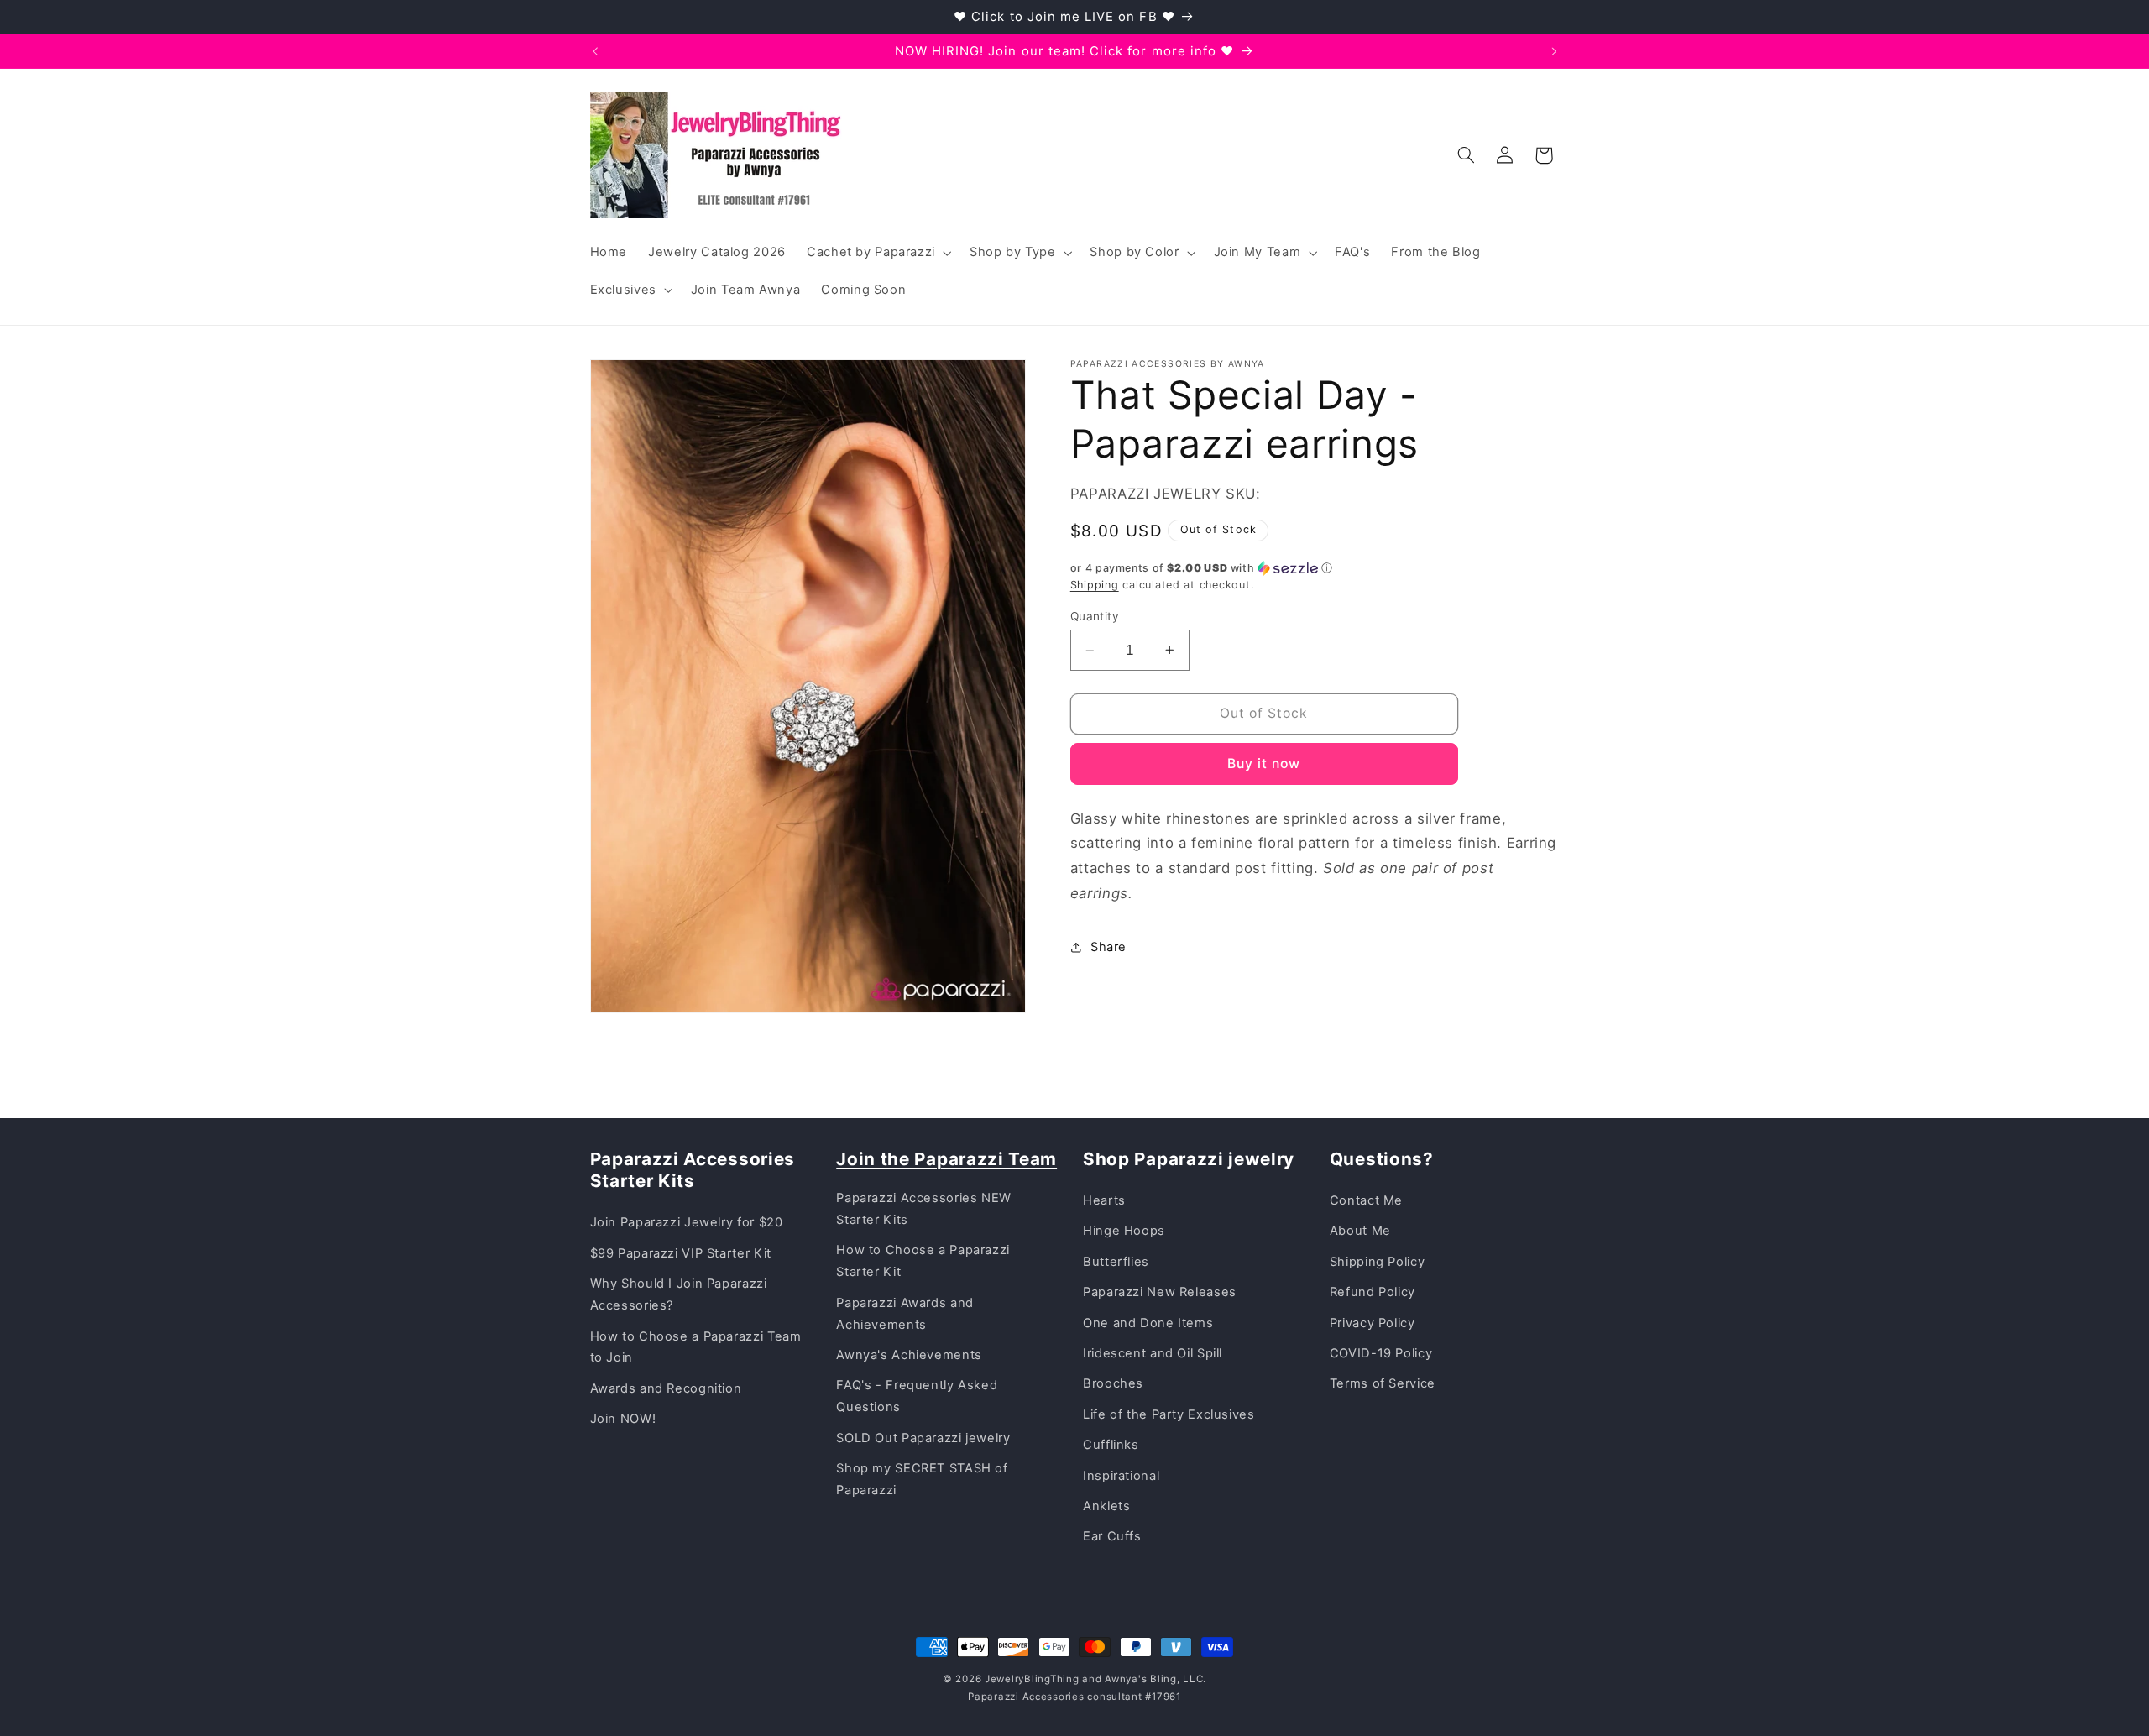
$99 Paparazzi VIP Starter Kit (681, 1253)
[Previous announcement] (595, 51)
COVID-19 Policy (1381, 1353)
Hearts (1104, 1200)
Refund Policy (1373, 1292)
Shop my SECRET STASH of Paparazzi (922, 1479)
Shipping (1095, 585)
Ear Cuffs (1112, 1536)
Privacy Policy (1373, 1323)
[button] (877, 253)
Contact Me (1366, 1200)
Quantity (1095, 616)
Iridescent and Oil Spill (1153, 1353)
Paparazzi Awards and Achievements (905, 1314)
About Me (1360, 1231)
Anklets (1106, 1506)
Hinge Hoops (1124, 1231)
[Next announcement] (1554, 51)
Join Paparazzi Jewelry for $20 (687, 1222)
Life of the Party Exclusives (1169, 1414)
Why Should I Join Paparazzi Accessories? (679, 1294)
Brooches (1113, 1383)
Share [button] (1108, 947)
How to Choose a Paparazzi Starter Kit (923, 1261)
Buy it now (1264, 763)
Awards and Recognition (666, 1388)
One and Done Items (1148, 1323)
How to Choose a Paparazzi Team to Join (696, 1347)
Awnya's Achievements (909, 1355)
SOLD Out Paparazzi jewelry (923, 1438)
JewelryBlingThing (1032, 1679)
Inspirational (1121, 1476)
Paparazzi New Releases (1160, 1292)
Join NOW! (623, 1419)
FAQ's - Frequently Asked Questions (917, 1396)
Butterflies (1116, 1262)
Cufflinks (1111, 1445)
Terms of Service (1383, 1383)
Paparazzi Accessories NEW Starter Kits (924, 1209)
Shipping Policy (1377, 1262)
